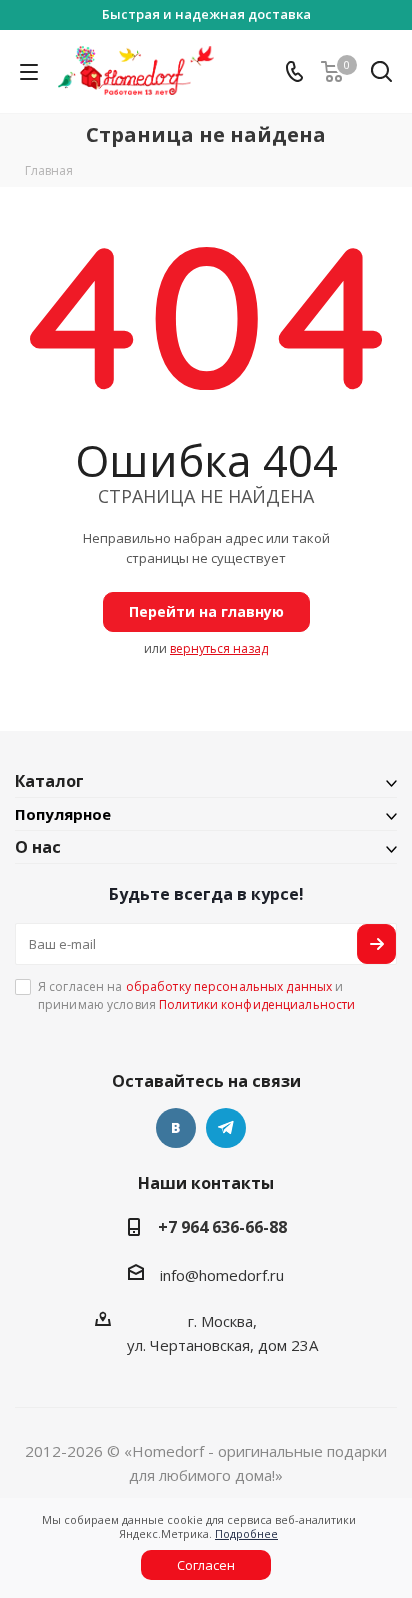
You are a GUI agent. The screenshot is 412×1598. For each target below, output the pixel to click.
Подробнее (246, 1533)
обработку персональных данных (229, 986)
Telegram (226, 1128)
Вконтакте (176, 1128)
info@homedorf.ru (222, 1275)
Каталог (49, 781)
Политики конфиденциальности (257, 1004)
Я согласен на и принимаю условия (196, 995)
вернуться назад (219, 648)
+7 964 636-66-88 (222, 1227)
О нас (38, 847)
